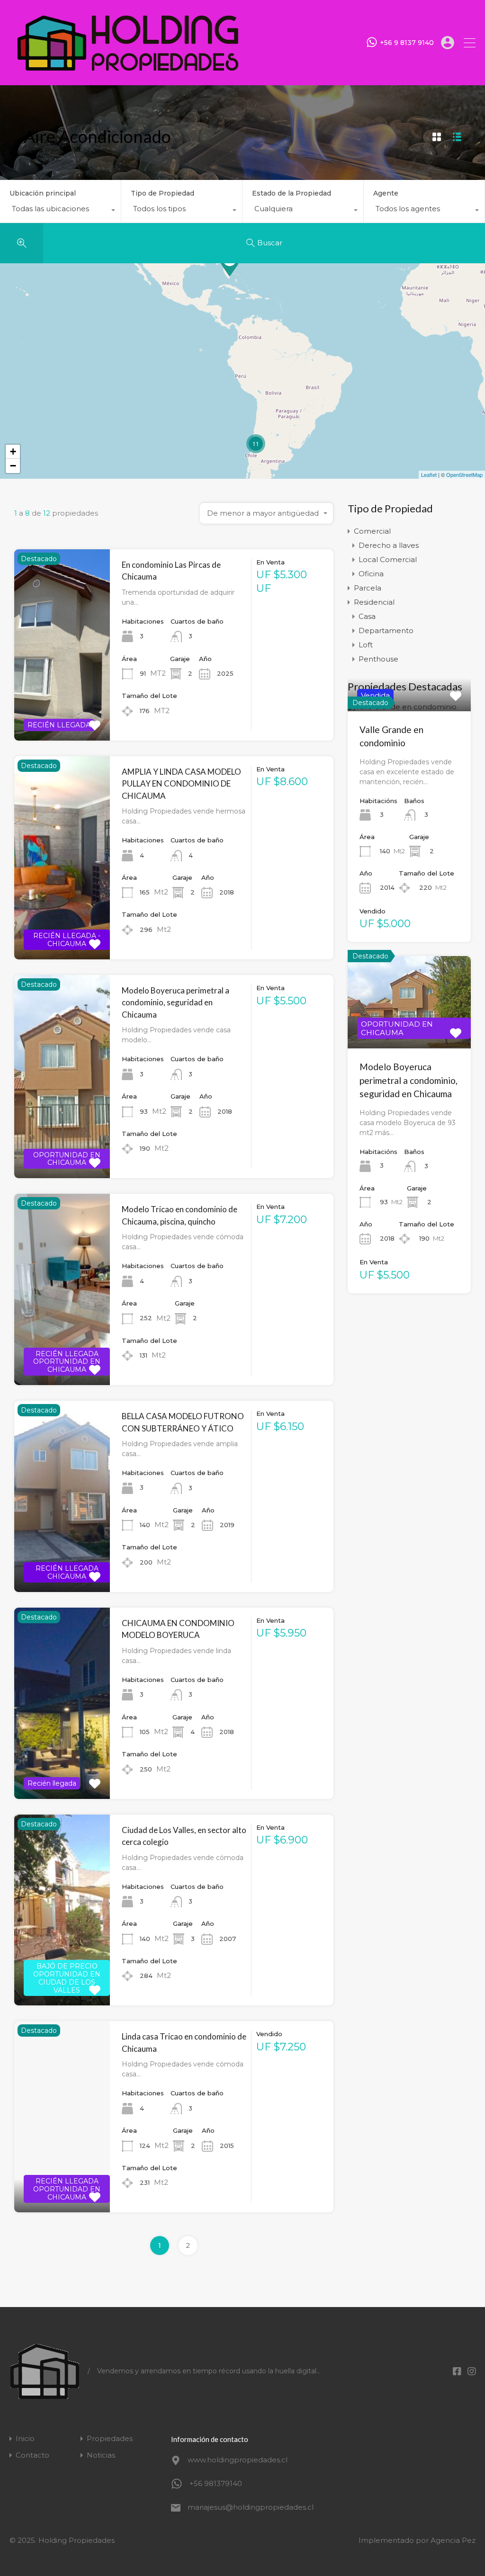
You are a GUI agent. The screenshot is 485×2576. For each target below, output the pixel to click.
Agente (386, 193)
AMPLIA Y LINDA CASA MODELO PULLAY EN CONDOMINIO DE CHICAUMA (181, 784)
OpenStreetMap (464, 474)
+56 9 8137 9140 (407, 43)
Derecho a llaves (389, 545)
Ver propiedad (62, 702)
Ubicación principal (43, 193)
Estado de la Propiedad (292, 193)
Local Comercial (388, 559)
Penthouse (378, 659)
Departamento (386, 631)
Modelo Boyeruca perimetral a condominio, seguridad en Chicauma (175, 1002)
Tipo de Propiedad (162, 193)
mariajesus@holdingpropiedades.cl (247, 2507)
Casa (367, 616)
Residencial (374, 602)
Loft (366, 645)
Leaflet (429, 474)
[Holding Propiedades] (128, 74)
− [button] (13, 466)
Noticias (101, 2455)
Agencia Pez (453, 2540)
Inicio (25, 2438)
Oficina (371, 574)
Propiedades (110, 2438)
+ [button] (13, 452)
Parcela (368, 588)
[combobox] (60, 211)
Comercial (372, 531)
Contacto (32, 2455)
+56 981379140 (216, 2483)
